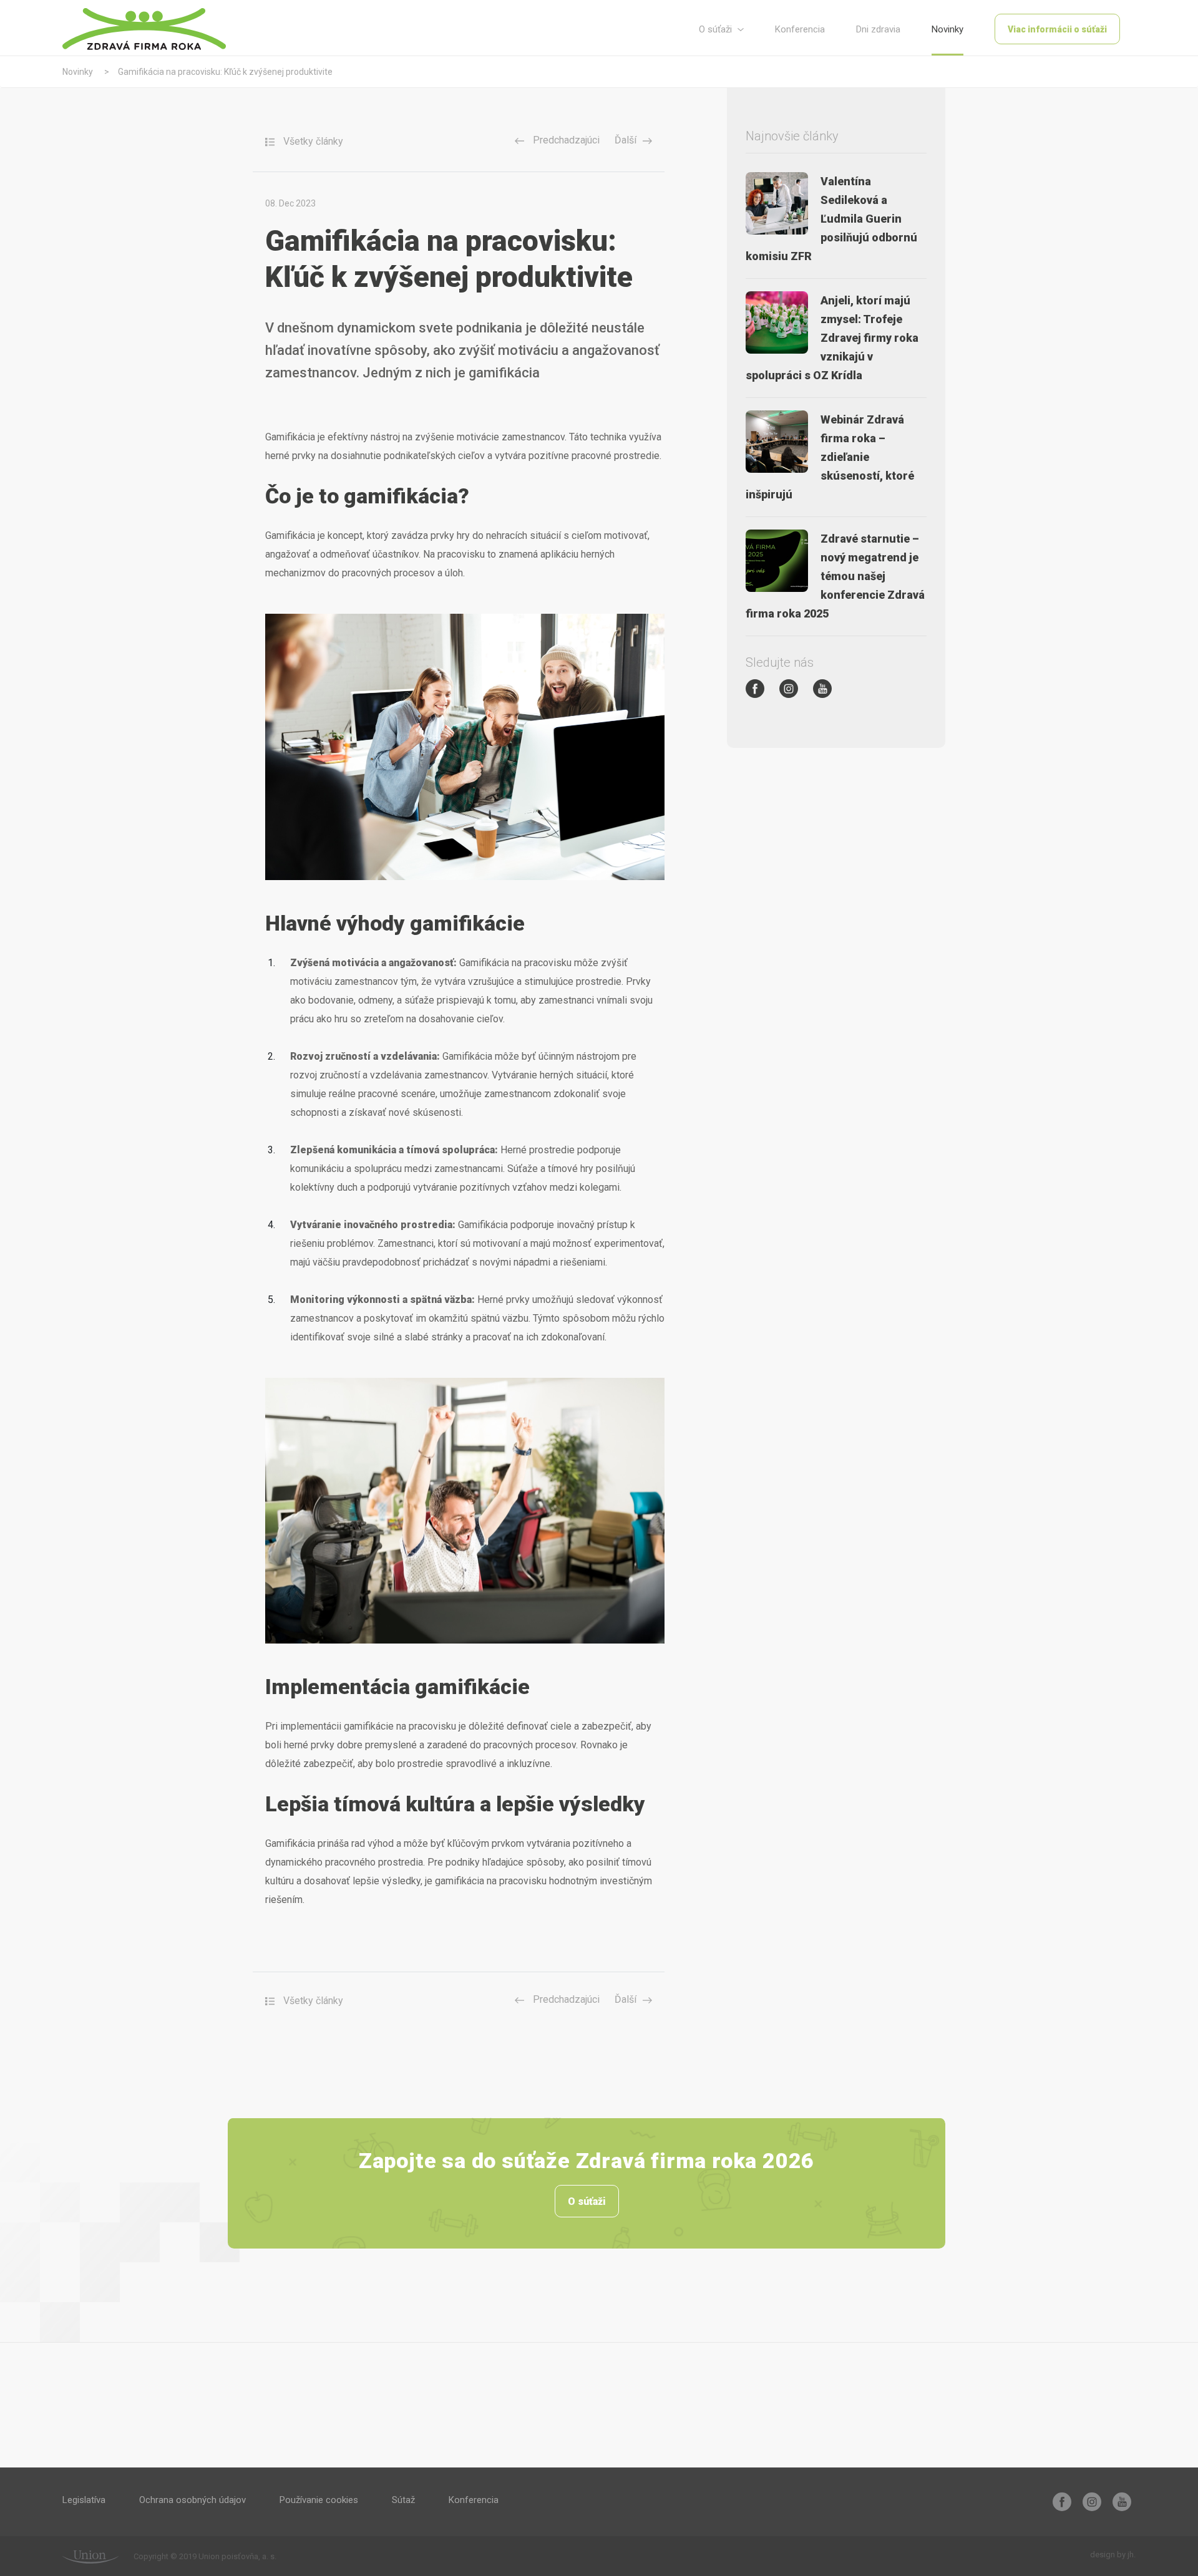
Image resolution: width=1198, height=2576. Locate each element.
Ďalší (626, 140)
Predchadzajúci (565, 140)
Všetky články (312, 141)
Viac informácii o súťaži (1057, 29)
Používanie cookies (319, 2500)
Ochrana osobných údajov (192, 2500)
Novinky (947, 29)
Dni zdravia (878, 29)
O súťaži (717, 29)
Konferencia (800, 29)
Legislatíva (84, 2500)
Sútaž (403, 2500)
